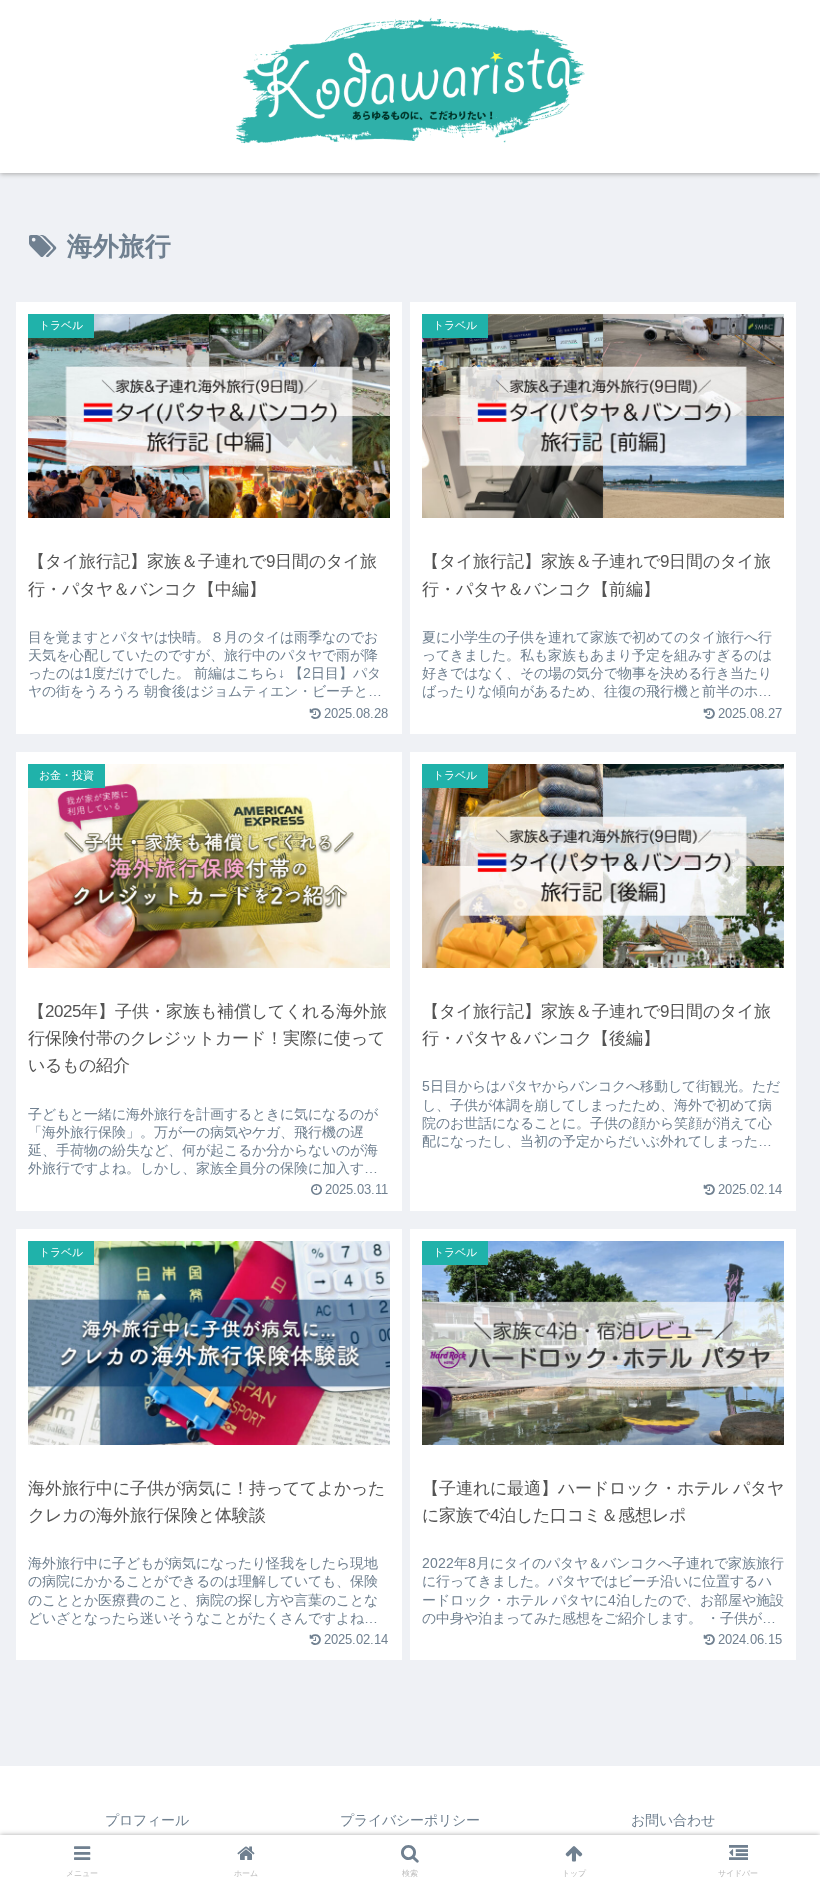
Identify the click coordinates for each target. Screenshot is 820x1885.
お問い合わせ (673, 1820)
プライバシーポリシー (410, 1820)
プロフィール (147, 1820)
